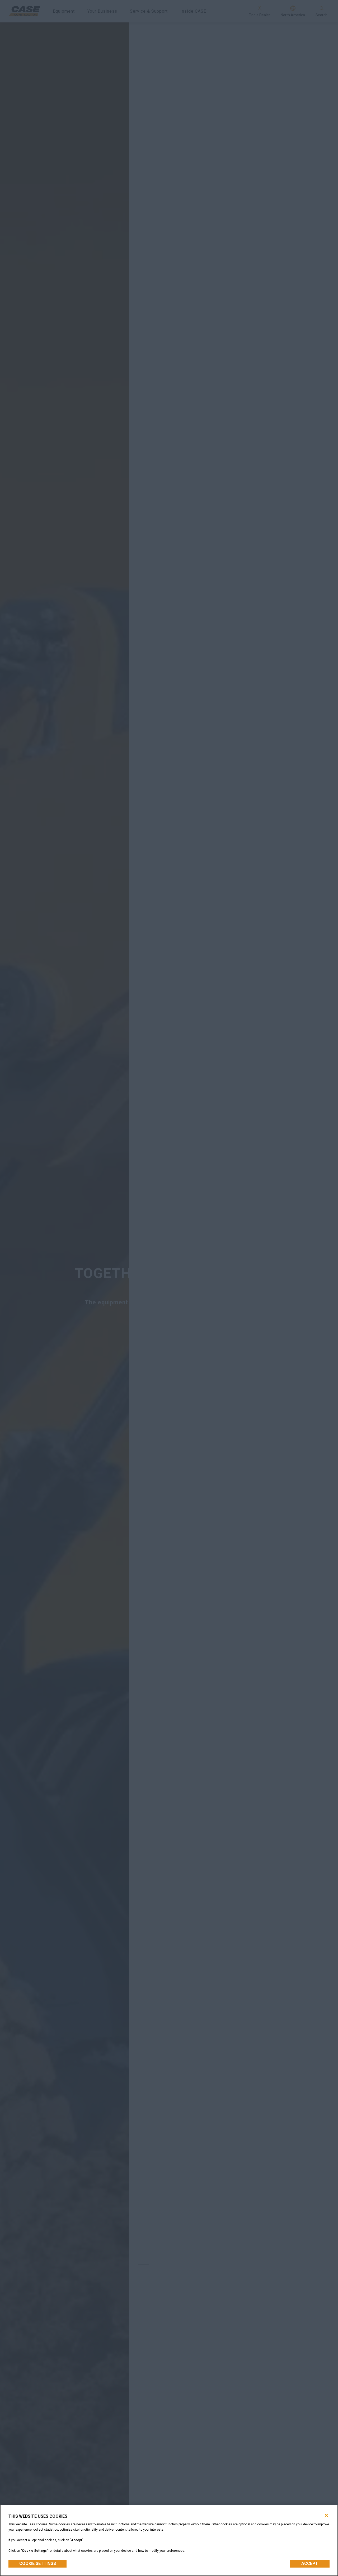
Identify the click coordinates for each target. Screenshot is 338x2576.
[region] (169, 2540)
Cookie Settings (38, 2563)
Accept (310, 2563)
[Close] (326, 2515)
